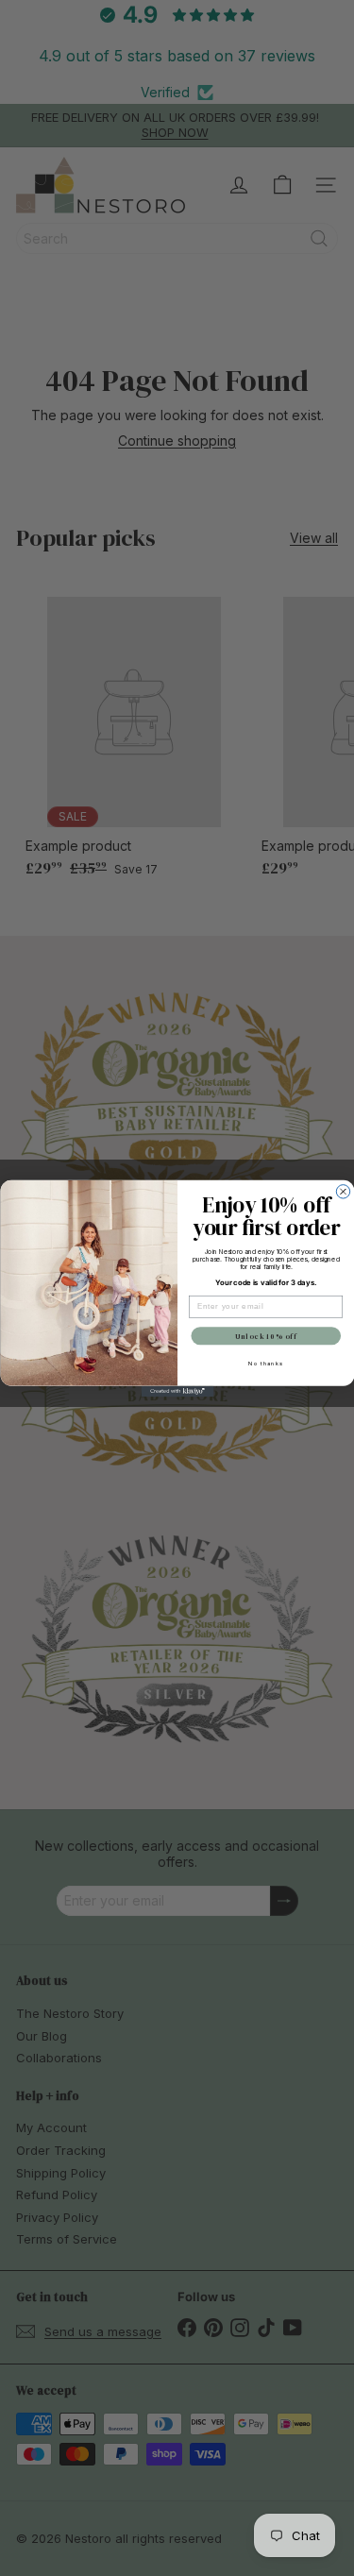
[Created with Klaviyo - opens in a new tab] (177, 1391)
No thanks (266, 1362)
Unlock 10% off (266, 1336)
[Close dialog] (343, 1191)
